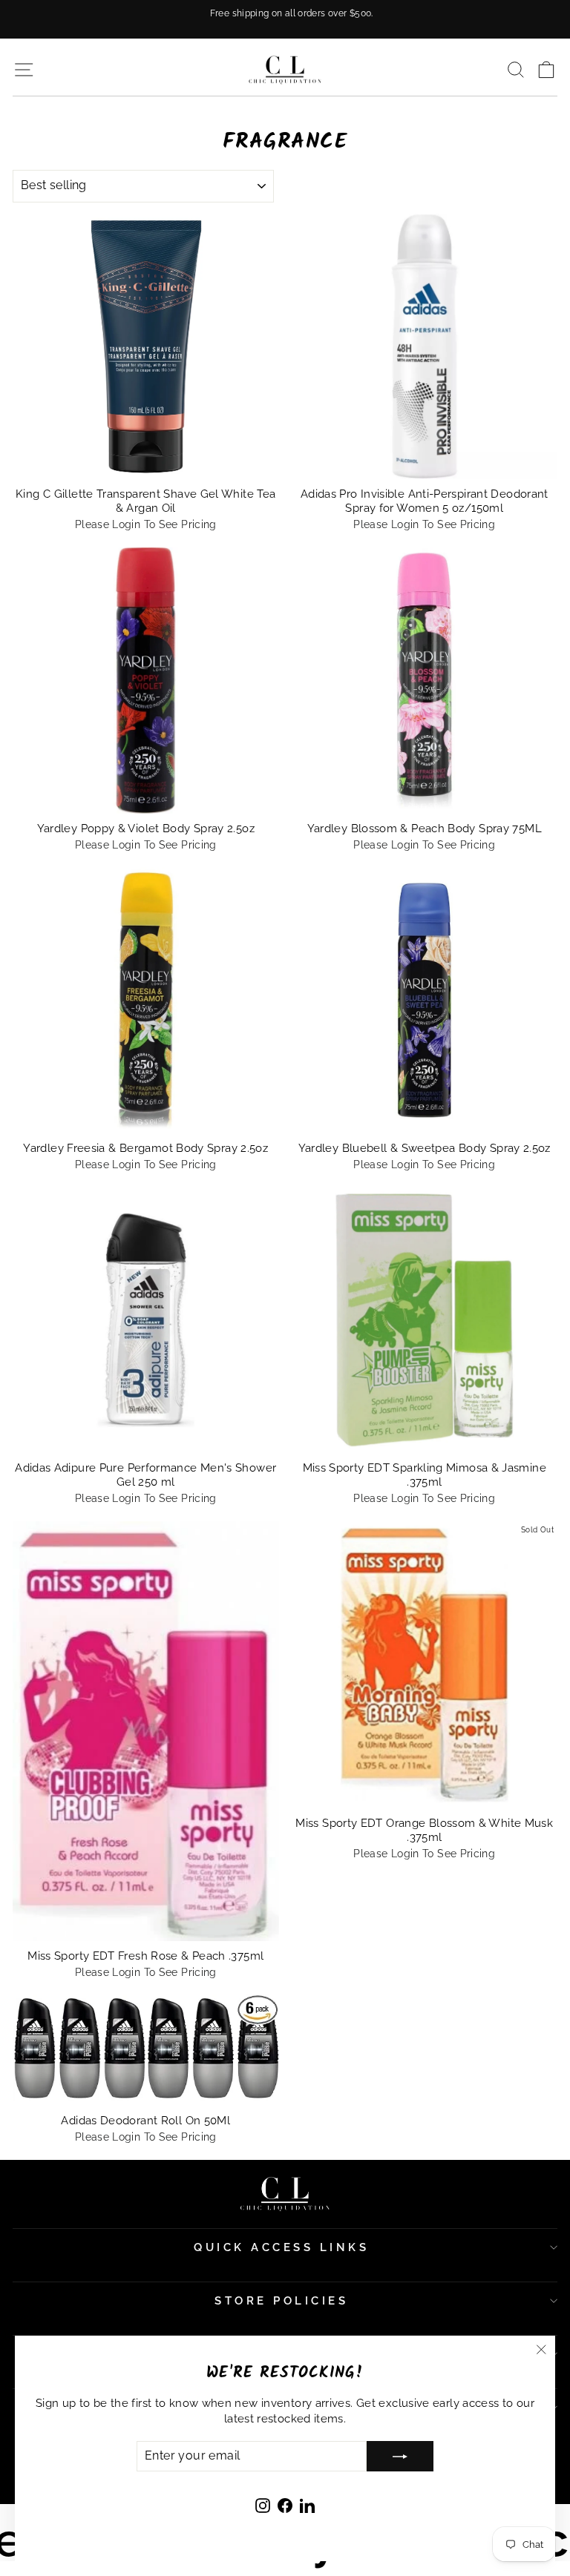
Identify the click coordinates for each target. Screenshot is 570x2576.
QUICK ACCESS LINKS (281, 2247)
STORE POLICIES (281, 2301)
